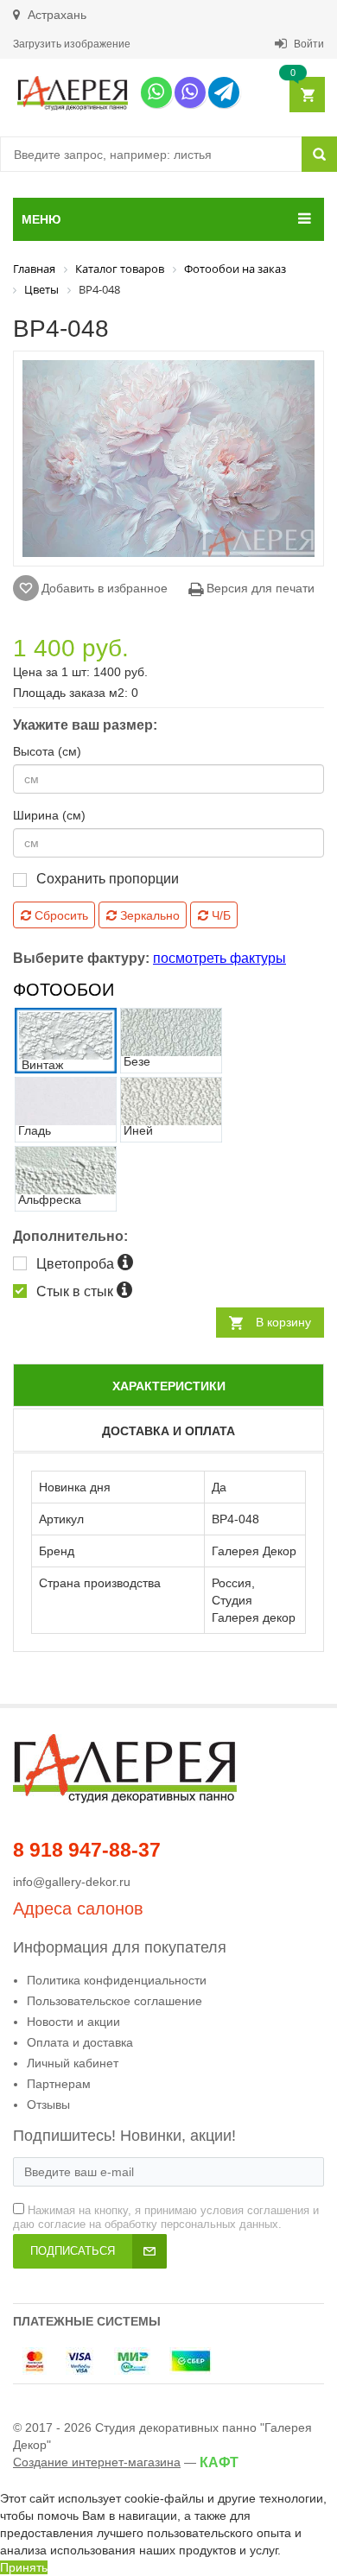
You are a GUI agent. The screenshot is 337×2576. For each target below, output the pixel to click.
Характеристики (169, 1386)
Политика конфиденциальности (117, 1980)
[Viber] (190, 92)
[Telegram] (224, 92)
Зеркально (148, 915)
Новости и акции (73, 2022)
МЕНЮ (41, 219)
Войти (308, 44)
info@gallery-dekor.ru (72, 1882)
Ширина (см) (49, 815)
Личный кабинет (73, 2063)
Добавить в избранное (105, 588)
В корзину (283, 1322)
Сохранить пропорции (108, 879)
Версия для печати (259, 588)
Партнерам (59, 2084)
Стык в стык (76, 1291)
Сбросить (60, 915)
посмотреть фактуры (219, 958)
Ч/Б (219, 915)
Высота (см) (47, 751)
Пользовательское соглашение (114, 2001)
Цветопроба (77, 1264)
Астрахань (55, 15)
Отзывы (48, 2104)
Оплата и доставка (80, 2042)
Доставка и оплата (168, 1431)
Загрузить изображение (72, 44)
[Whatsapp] (156, 92)
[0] (306, 95)
